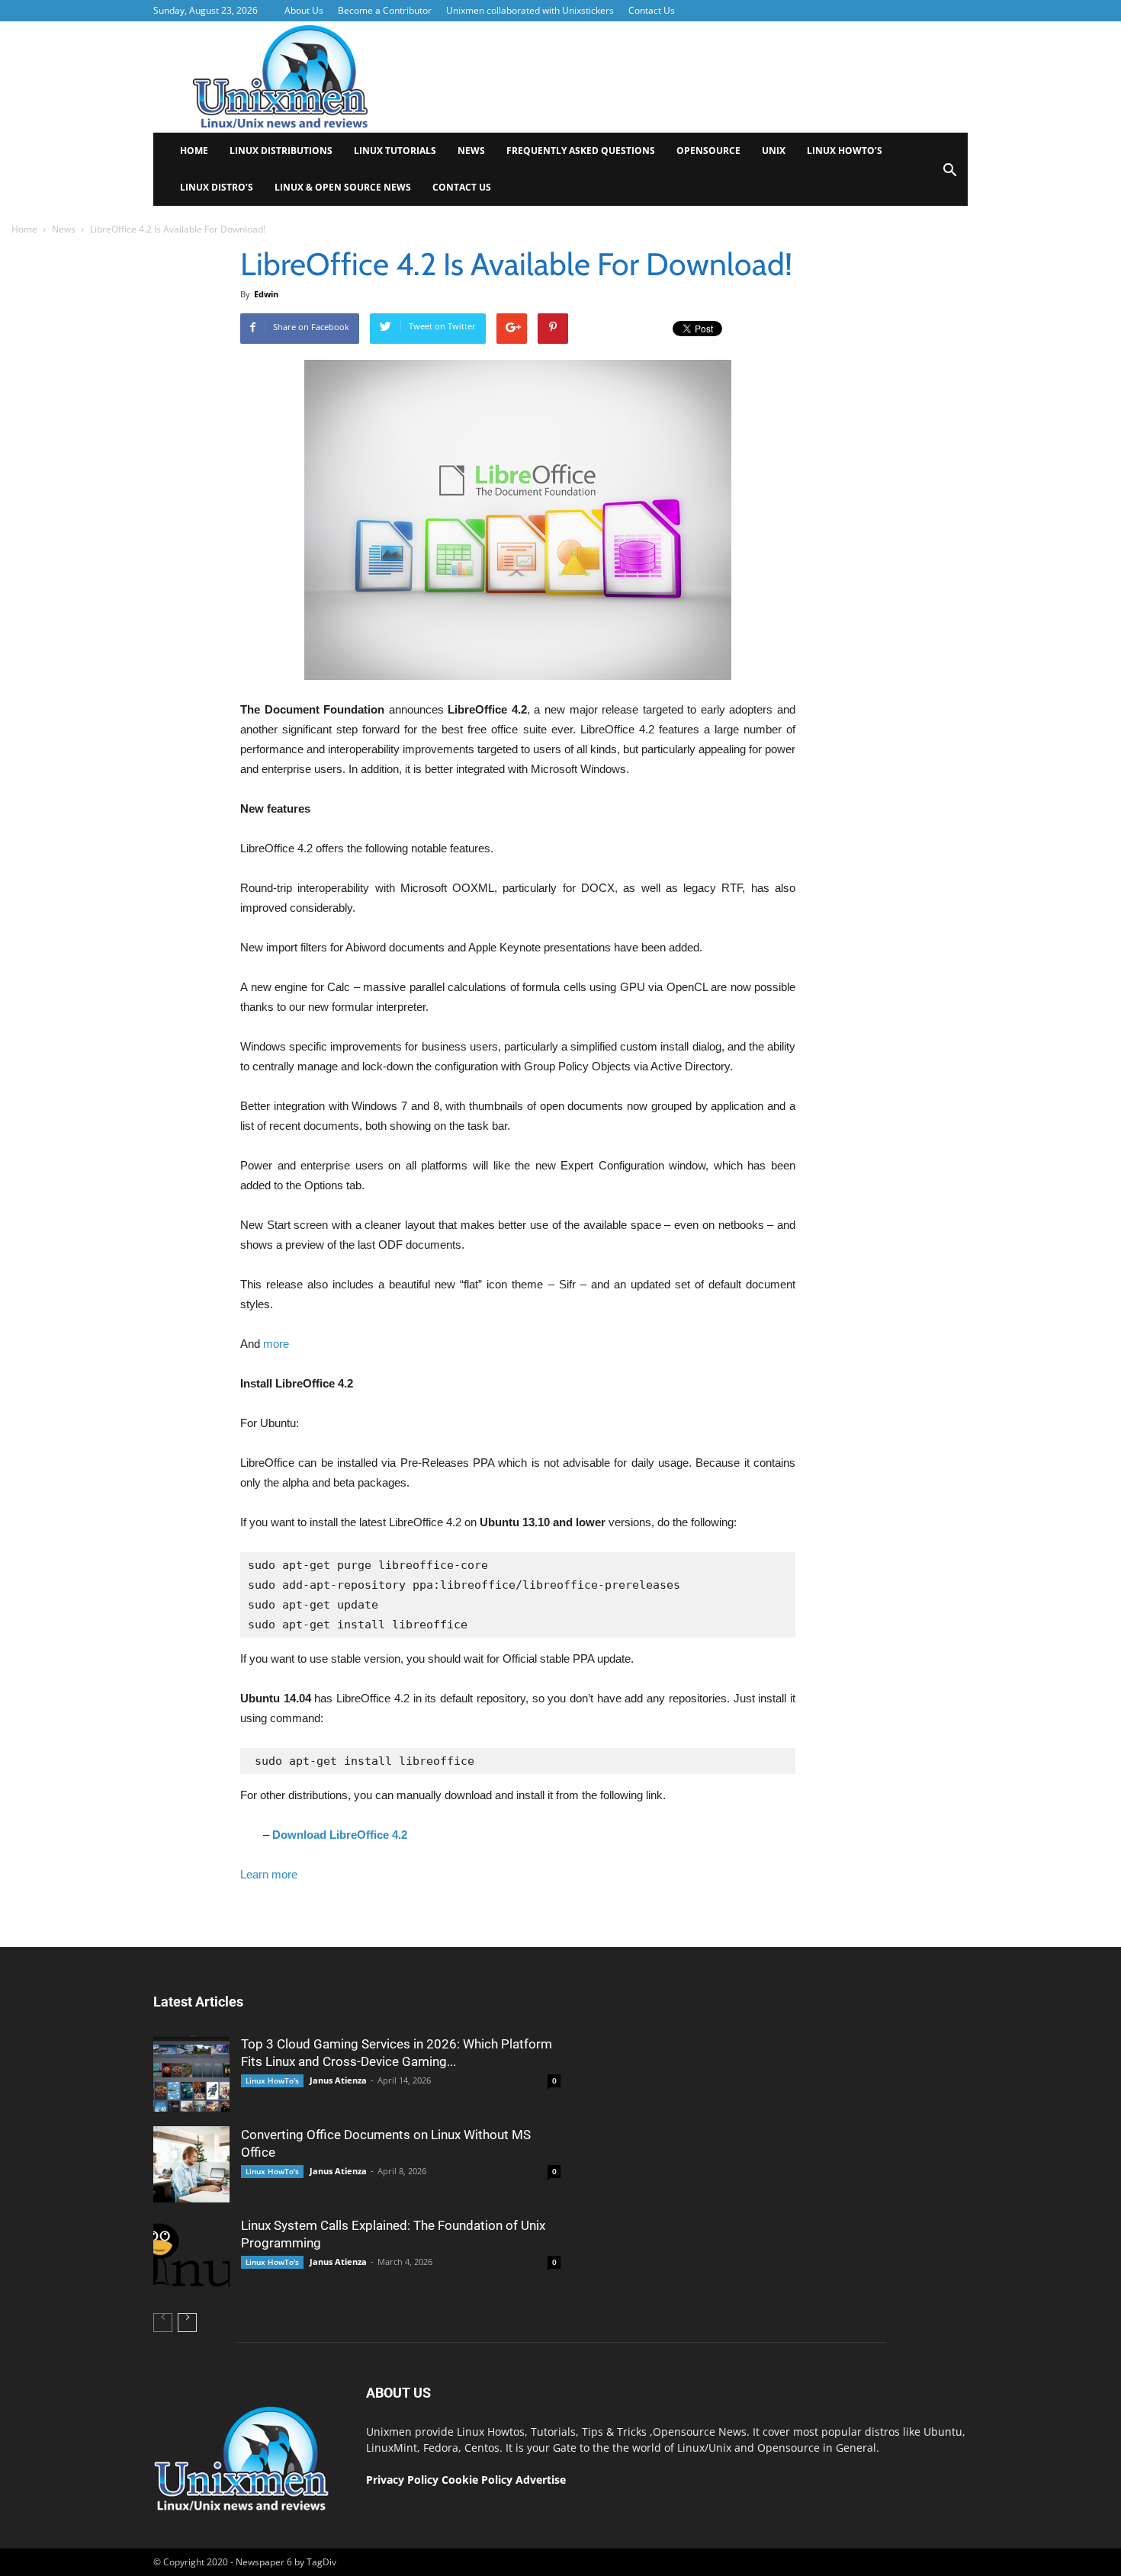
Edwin (266, 294)
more (276, 1344)
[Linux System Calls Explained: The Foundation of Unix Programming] (191, 2255)
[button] (949, 175)
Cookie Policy (479, 2480)
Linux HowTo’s (845, 151)
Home (194, 151)
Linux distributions (281, 151)
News (471, 151)
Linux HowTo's (272, 2080)
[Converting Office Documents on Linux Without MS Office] (191, 2164)
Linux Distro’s (217, 187)
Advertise (541, 2480)
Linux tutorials (395, 151)
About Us (304, 10)
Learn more (269, 1874)
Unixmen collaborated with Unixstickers (530, 10)
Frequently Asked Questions (581, 151)
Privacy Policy (402, 2480)
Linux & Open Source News (343, 187)
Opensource (708, 151)
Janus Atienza (338, 2080)
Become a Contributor (385, 10)
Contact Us (652, 10)
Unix (774, 151)
